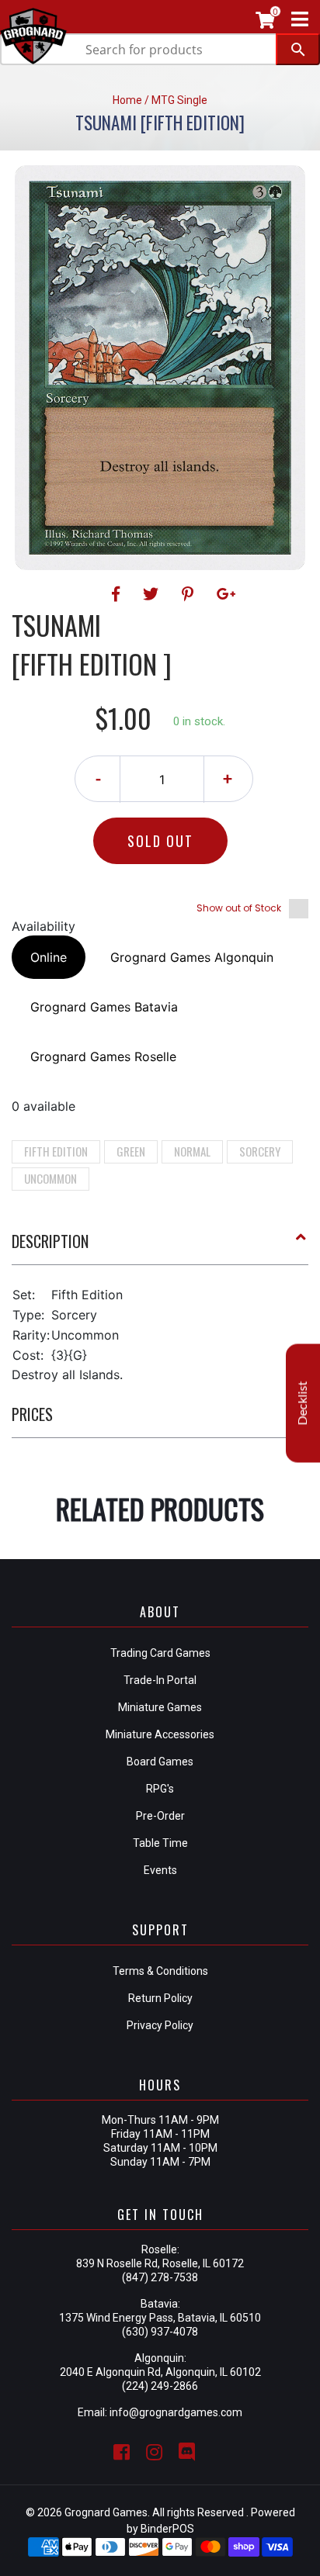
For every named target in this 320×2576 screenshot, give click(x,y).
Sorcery (260, 1151)
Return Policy (160, 1998)
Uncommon (50, 1178)
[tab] (160, 1247)
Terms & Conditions (160, 1971)
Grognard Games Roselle (103, 1056)
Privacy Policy (160, 2025)
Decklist (303, 1403)
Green (131, 1151)
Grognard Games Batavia (104, 1007)
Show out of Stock (239, 908)
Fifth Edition (56, 1151)
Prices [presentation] (32, 1414)
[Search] (298, 49)
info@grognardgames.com (176, 2412)
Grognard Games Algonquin (192, 957)
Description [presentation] (50, 1241)
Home (127, 100)
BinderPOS (167, 2529)
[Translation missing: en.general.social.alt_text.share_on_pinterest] (190, 594)
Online (49, 957)
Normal (192, 1151)
